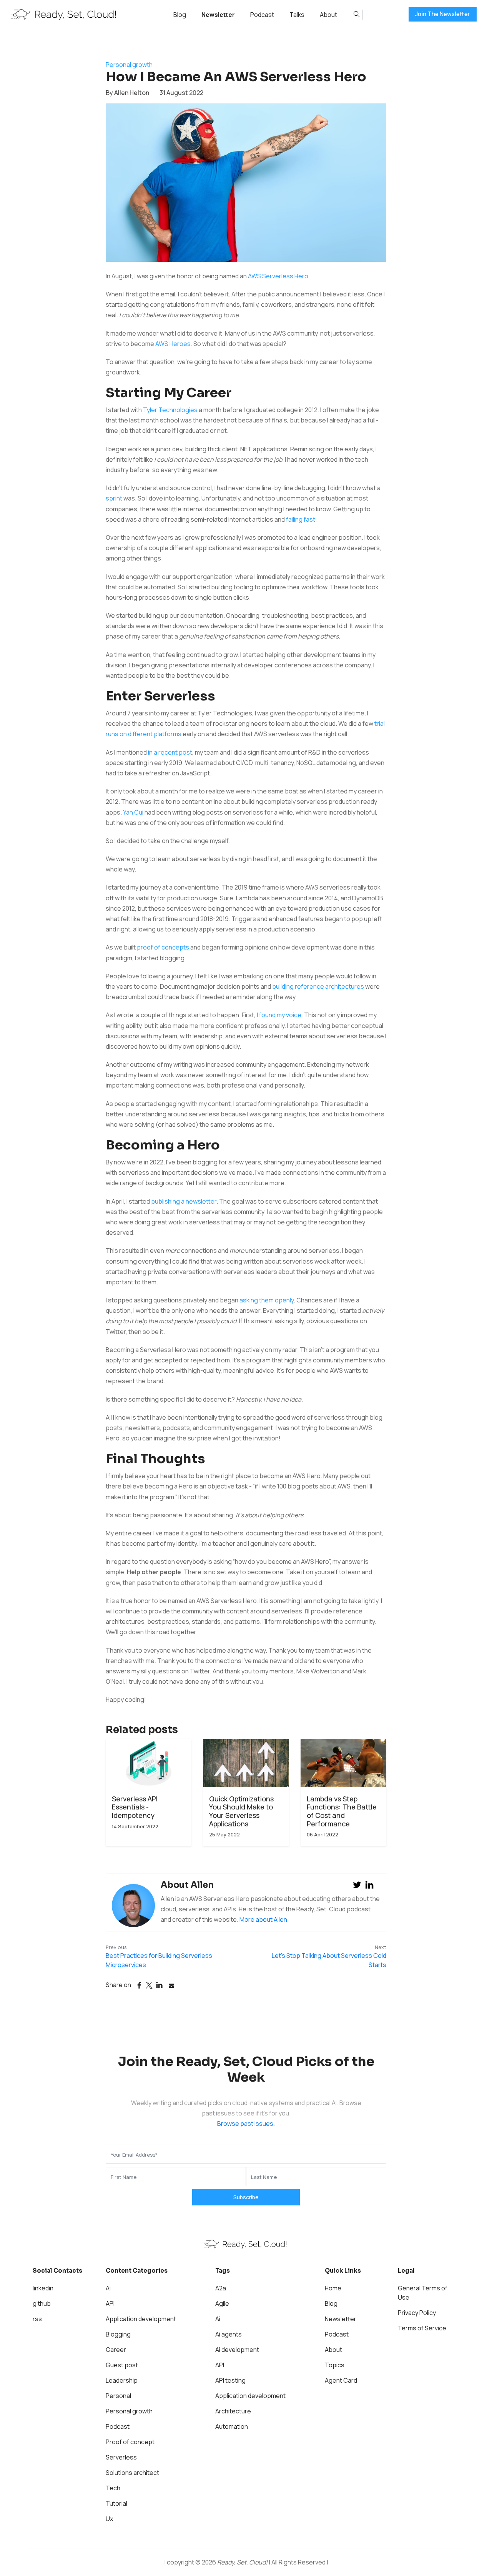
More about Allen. (264, 1919)
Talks (297, 15)
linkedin (43, 2288)
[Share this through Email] (171, 1986)
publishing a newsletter (184, 1201)
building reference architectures (318, 986)
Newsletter (218, 15)
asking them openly (267, 1300)
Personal (118, 2396)
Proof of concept (130, 2442)
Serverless (121, 2457)
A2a (221, 2288)
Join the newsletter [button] (443, 14)
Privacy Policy (417, 2313)
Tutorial (116, 2503)
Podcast (262, 15)
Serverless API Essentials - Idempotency (135, 1807)
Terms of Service (422, 2328)
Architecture (233, 2411)
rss (37, 2319)
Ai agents (229, 2334)
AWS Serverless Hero (278, 276)
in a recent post (170, 752)
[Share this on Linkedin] (159, 1986)
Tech (113, 2488)
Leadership (122, 2380)
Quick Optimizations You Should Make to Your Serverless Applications (241, 1811)
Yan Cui (133, 812)
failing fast (301, 519)
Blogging (118, 2334)
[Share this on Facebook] (139, 1986)
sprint (114, 498)
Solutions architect (132, 2473)
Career (116, 2350)
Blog (180, 15)
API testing (230, 2380)
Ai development (237, 2350)
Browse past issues (245, 2124)
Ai (108, 2288)
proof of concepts (163, 947)
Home (333, 2288)
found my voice (280, 1015)
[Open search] (357, 15)
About (328, 15)
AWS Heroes (173, 344)
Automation (232, 2426)
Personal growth (129, 65)
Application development (141, 2319)
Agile (222, 2303)
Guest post (122, 2365)
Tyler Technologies (170, 410)
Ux (109, 2519)
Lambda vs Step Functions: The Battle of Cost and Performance (342, 1811)
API (110, 2303)
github (42, 2303)
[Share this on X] (149, 1986)
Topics (335, 2365)
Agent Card (341, 2380)
